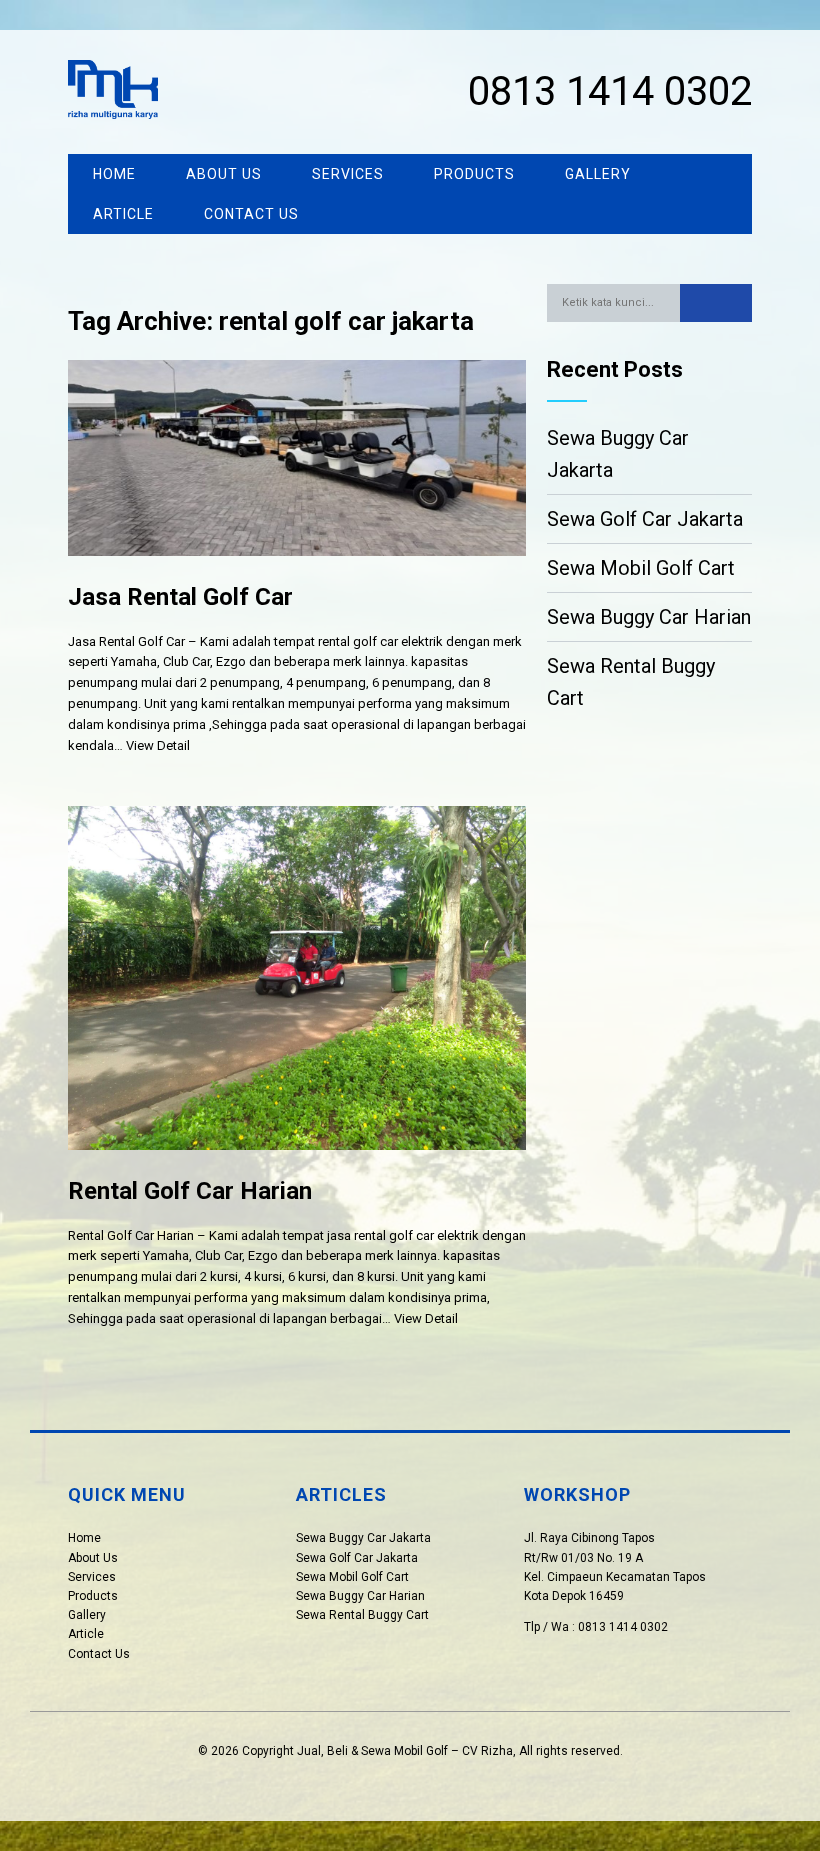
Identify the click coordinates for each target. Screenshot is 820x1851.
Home (114, 174)
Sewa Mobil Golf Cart (641, 568)
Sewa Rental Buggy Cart (631, 682)
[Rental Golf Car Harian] (297, 1165)
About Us (224, 174)
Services (348, 174)
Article (123, 214)
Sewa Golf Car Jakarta (645, 519)
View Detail (158, 745)
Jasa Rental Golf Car (180, 597)
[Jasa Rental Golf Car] (297, 571)
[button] (716, 303)
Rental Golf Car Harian (190, 1191)
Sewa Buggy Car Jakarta (618, 454)
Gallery (598, 174)
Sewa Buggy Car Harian (649, 617)
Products (474, 174)
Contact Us (251, 214)
